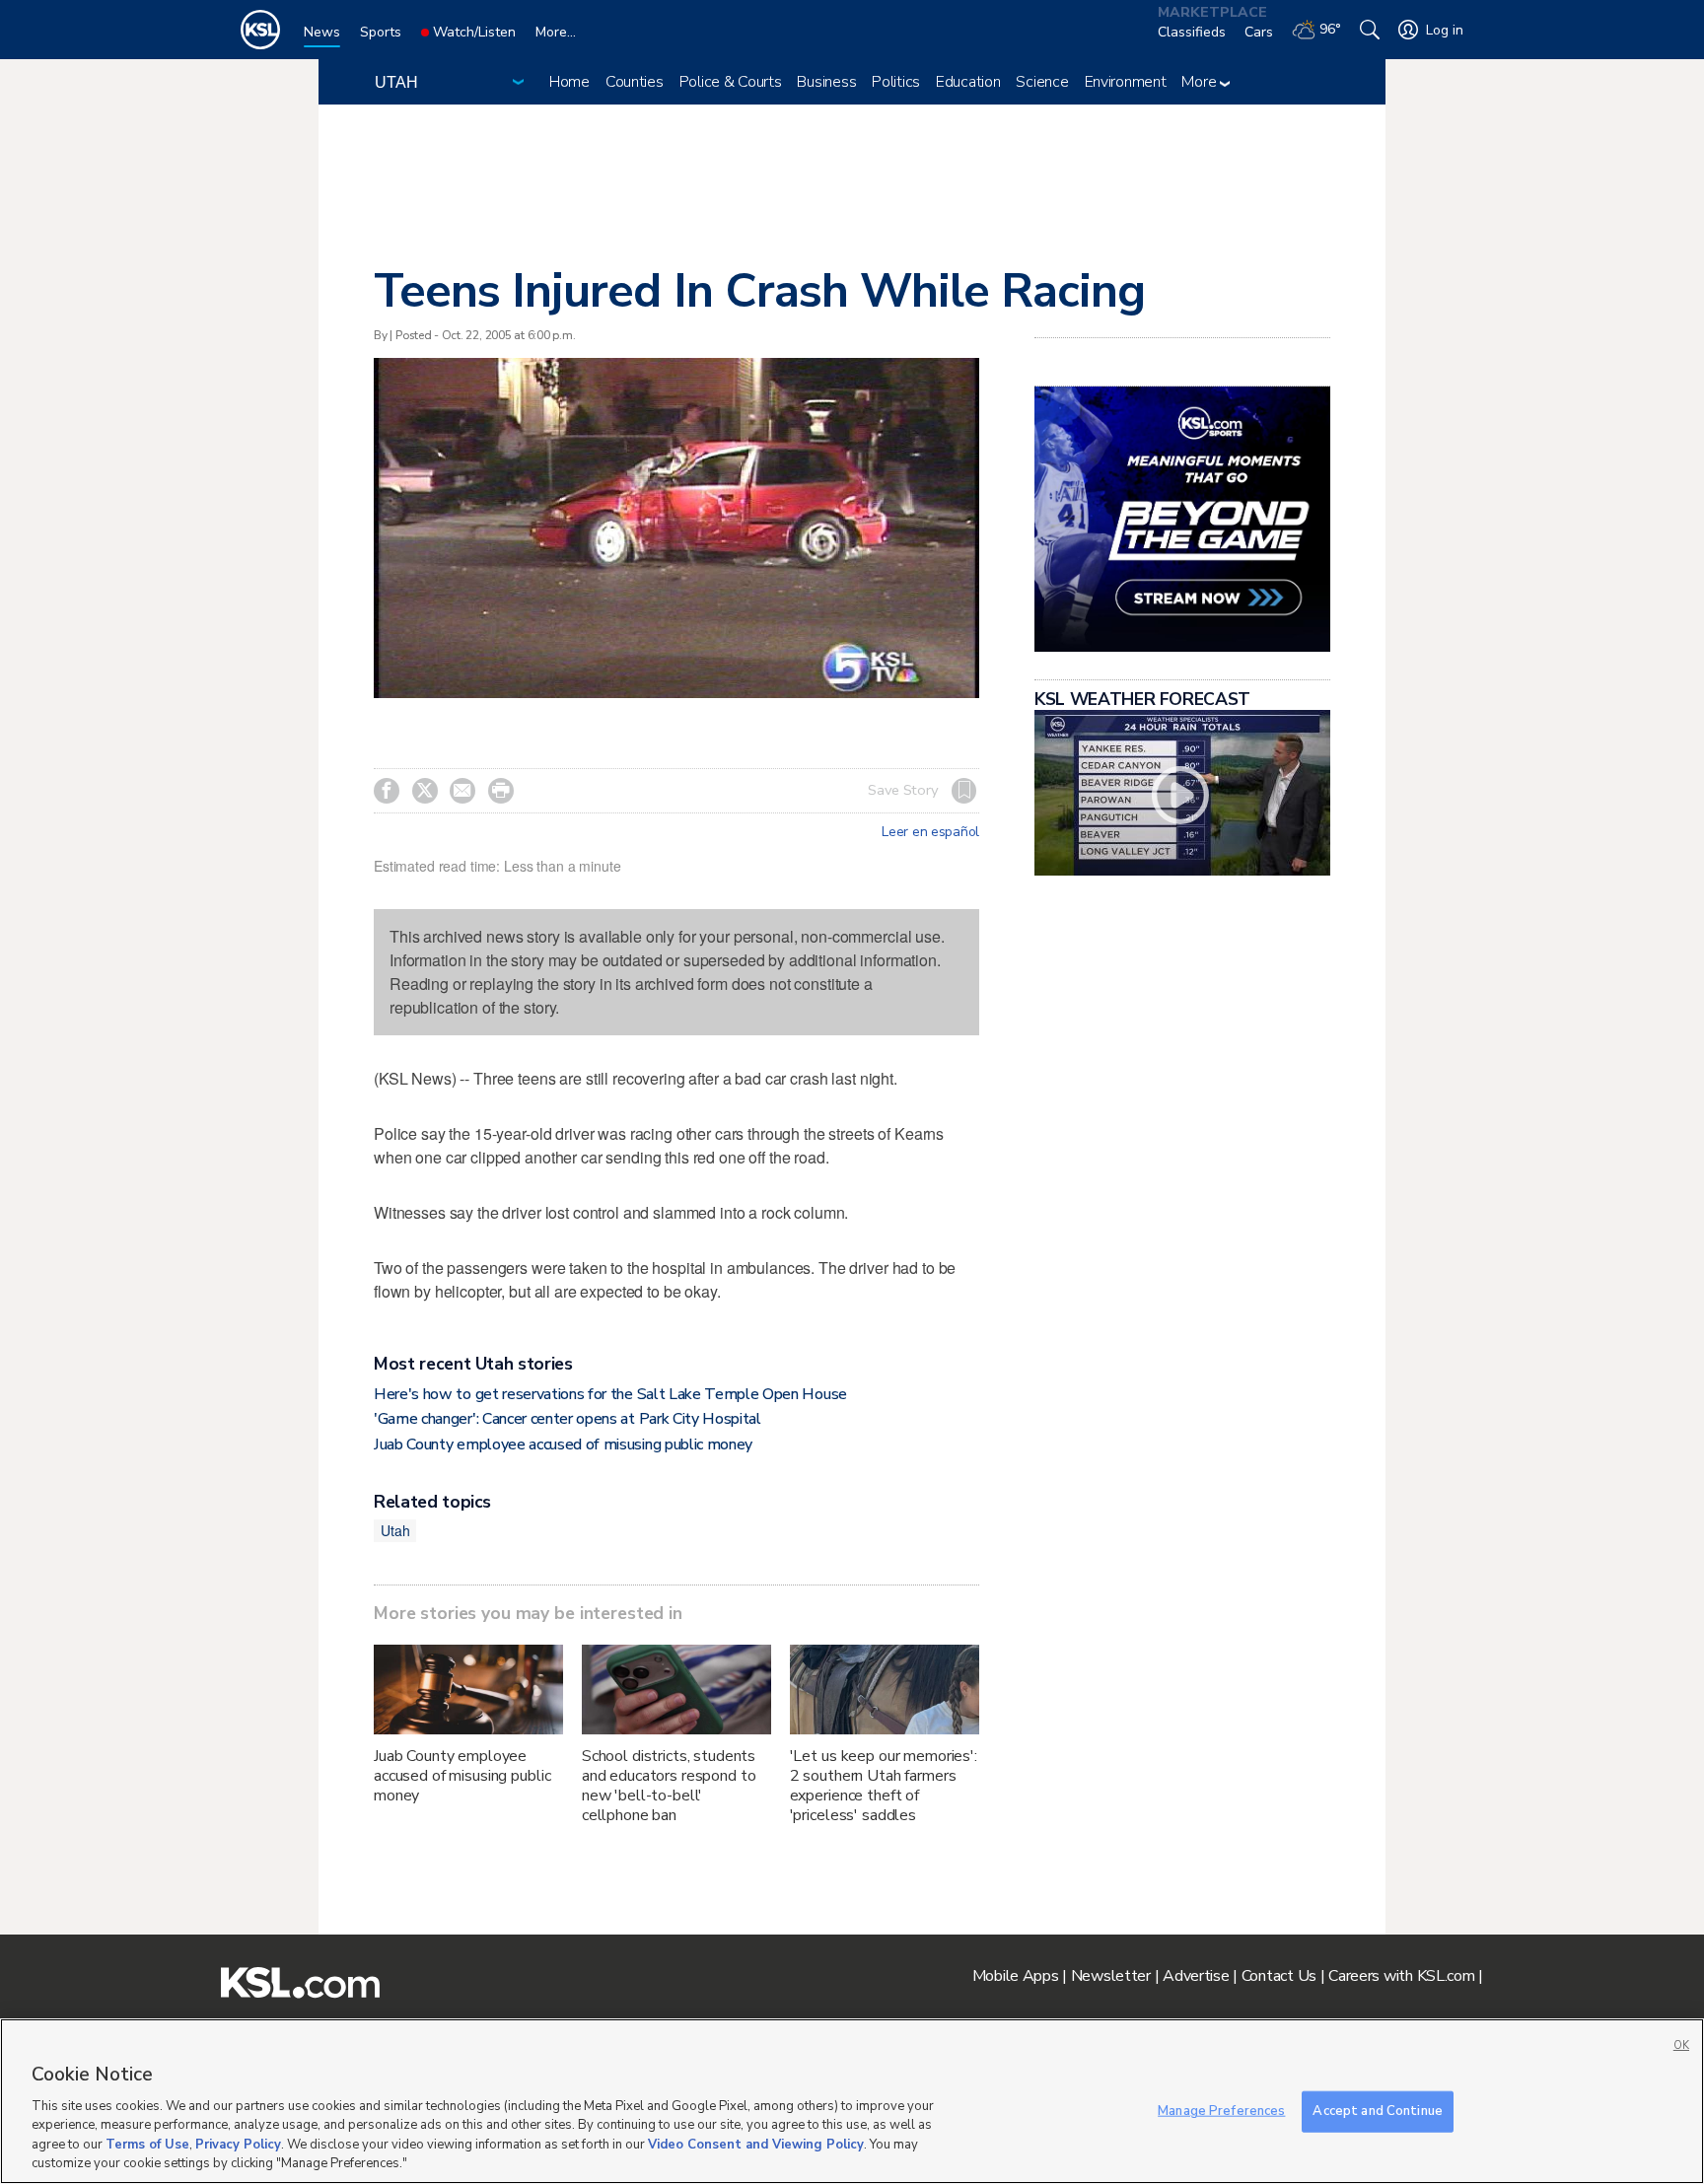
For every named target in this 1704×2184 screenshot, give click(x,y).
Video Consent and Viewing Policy (756, 2145)
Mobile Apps (1016, 1976)
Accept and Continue (1377, 2111)
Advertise (1196, 1976)
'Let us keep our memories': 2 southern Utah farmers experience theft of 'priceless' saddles (884, 1786)
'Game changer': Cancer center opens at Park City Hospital (568, 1419)
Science (1042, 82)
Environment (1126, 82)
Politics (896, 82)
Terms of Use (147, 2145)
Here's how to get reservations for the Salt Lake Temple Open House (610, 1394)
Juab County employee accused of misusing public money (563, 1444)
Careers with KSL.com (1401, 1976)
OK (1681, 2045)
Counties (635, 82)
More (1201, 82)
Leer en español (930, 832)
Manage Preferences (1221, 2111)
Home (569, 82)
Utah (395, 1530)
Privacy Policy (238, 2145)
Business (826, 82)
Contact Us (1279, 1976)
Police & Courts (731, 82)
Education (968, 82)
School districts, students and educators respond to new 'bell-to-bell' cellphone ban (669, 1786)
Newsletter (1111, 1976)
